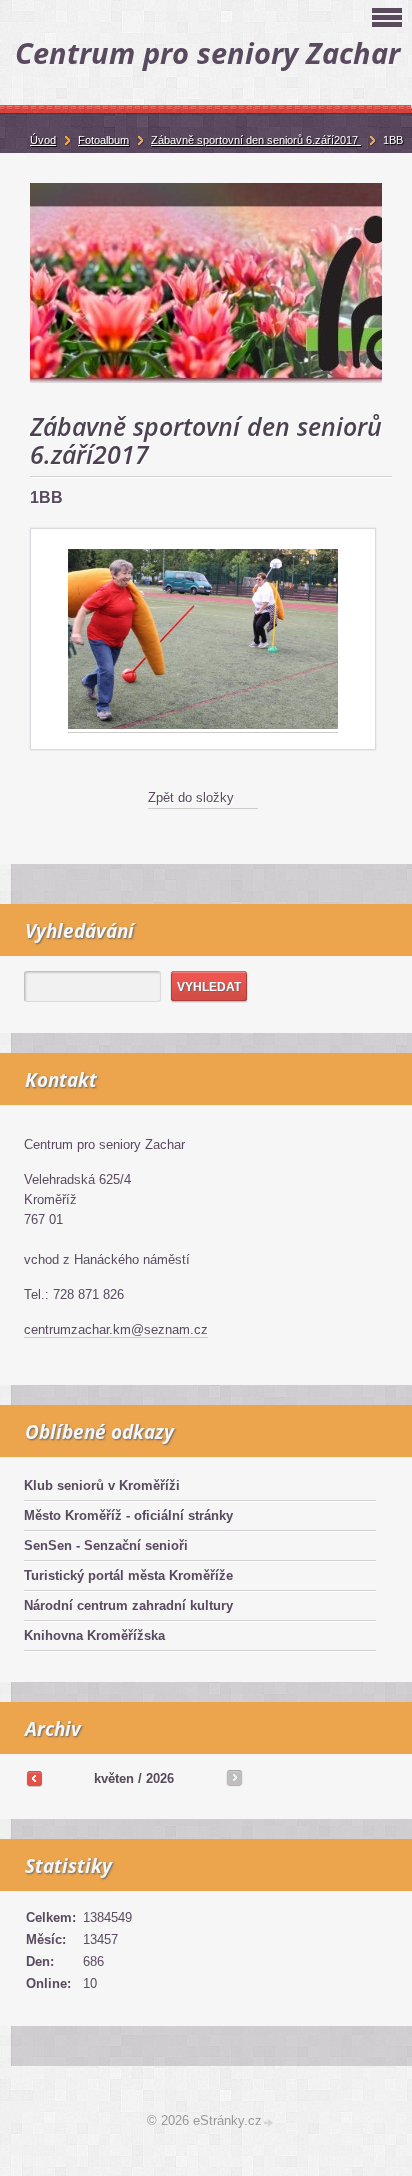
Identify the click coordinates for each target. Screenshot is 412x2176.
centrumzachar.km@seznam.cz (116, 1329)
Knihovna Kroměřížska (94, 1635)
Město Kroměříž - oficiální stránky (128, 1515)
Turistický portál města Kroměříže (128, 1575)
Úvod (43, 140)
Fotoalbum (103, 140)
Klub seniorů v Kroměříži (102, 1485)
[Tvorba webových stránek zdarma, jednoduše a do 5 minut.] (269, 2122)
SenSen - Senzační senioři (106, 1545)
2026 (160, 1778)
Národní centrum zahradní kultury (128, 1605)
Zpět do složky (191, 797)
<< (34, 1778)
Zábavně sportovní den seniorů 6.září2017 (256, 140)
